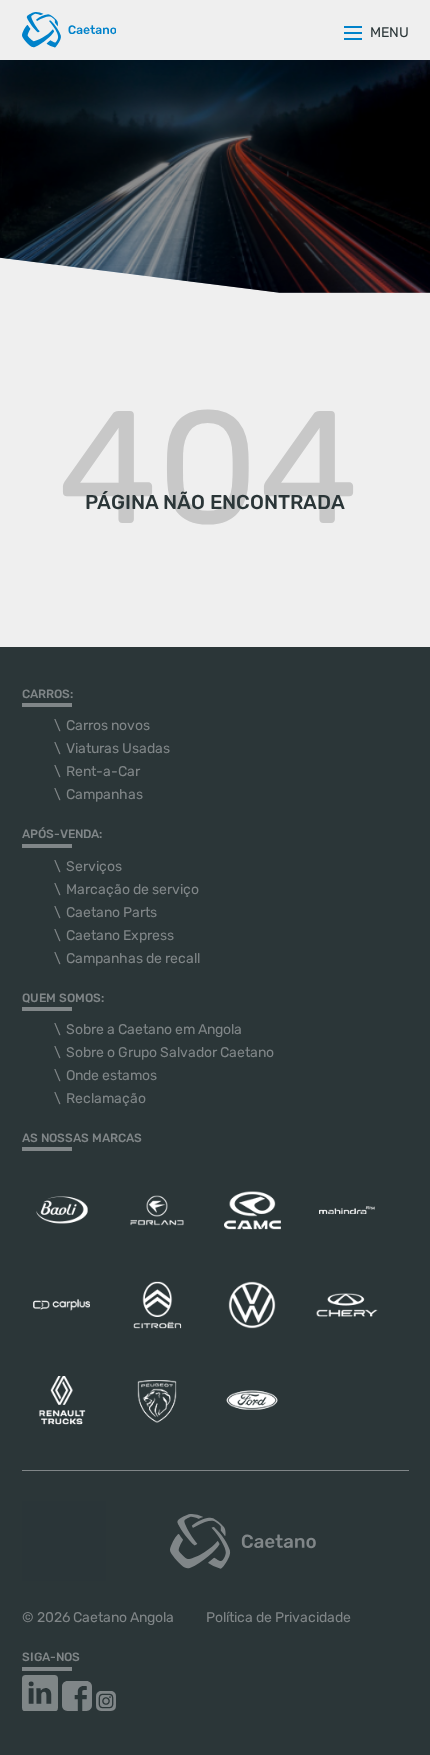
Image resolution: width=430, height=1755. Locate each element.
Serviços (94, 866)
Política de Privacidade (278, 1617)
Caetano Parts (111, 912)
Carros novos (108, 725)
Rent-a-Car (103, 771)
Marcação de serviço (132, 889)
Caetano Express (120, 935)
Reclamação (106, 1098)
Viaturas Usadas (118, 748)
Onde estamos (111, 1075)
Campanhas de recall (133, 958)
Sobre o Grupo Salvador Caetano (170, 1052)
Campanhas (104, 794)
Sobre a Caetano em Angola (154, 1029)
